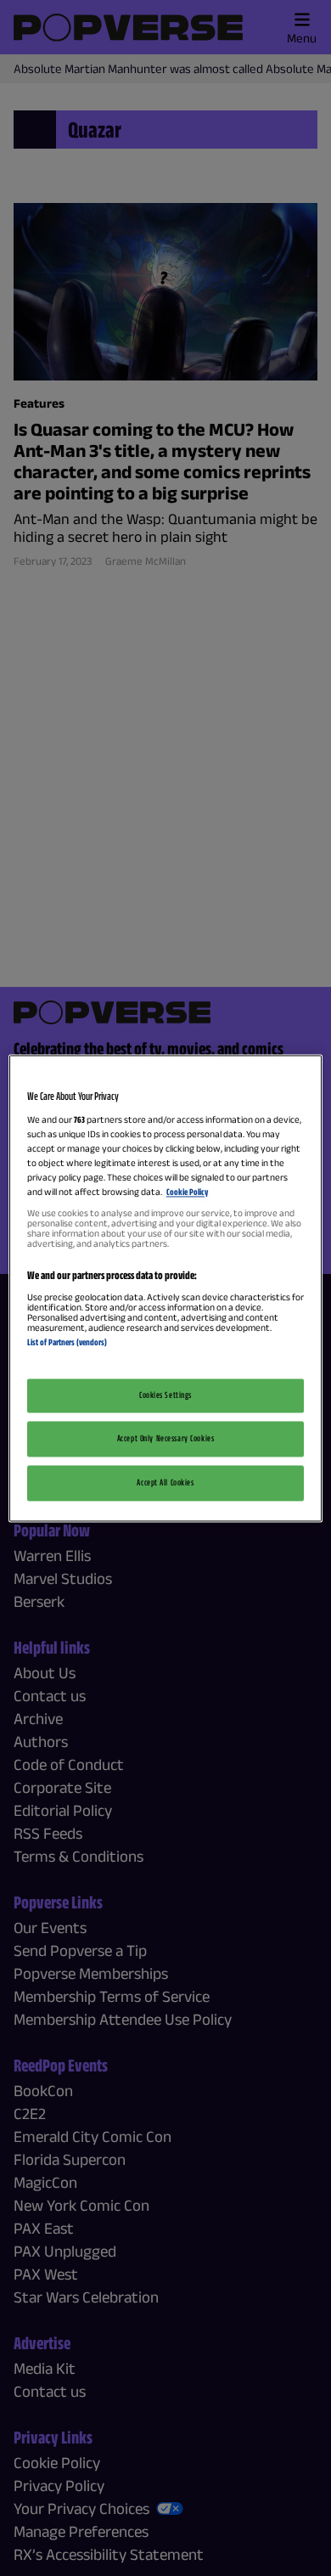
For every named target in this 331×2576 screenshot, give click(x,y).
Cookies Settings (165, 1395)
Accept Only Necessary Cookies (166, 1438)
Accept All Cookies (165, 1482)
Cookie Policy (187, 1192)
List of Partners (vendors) (67, 1343)
